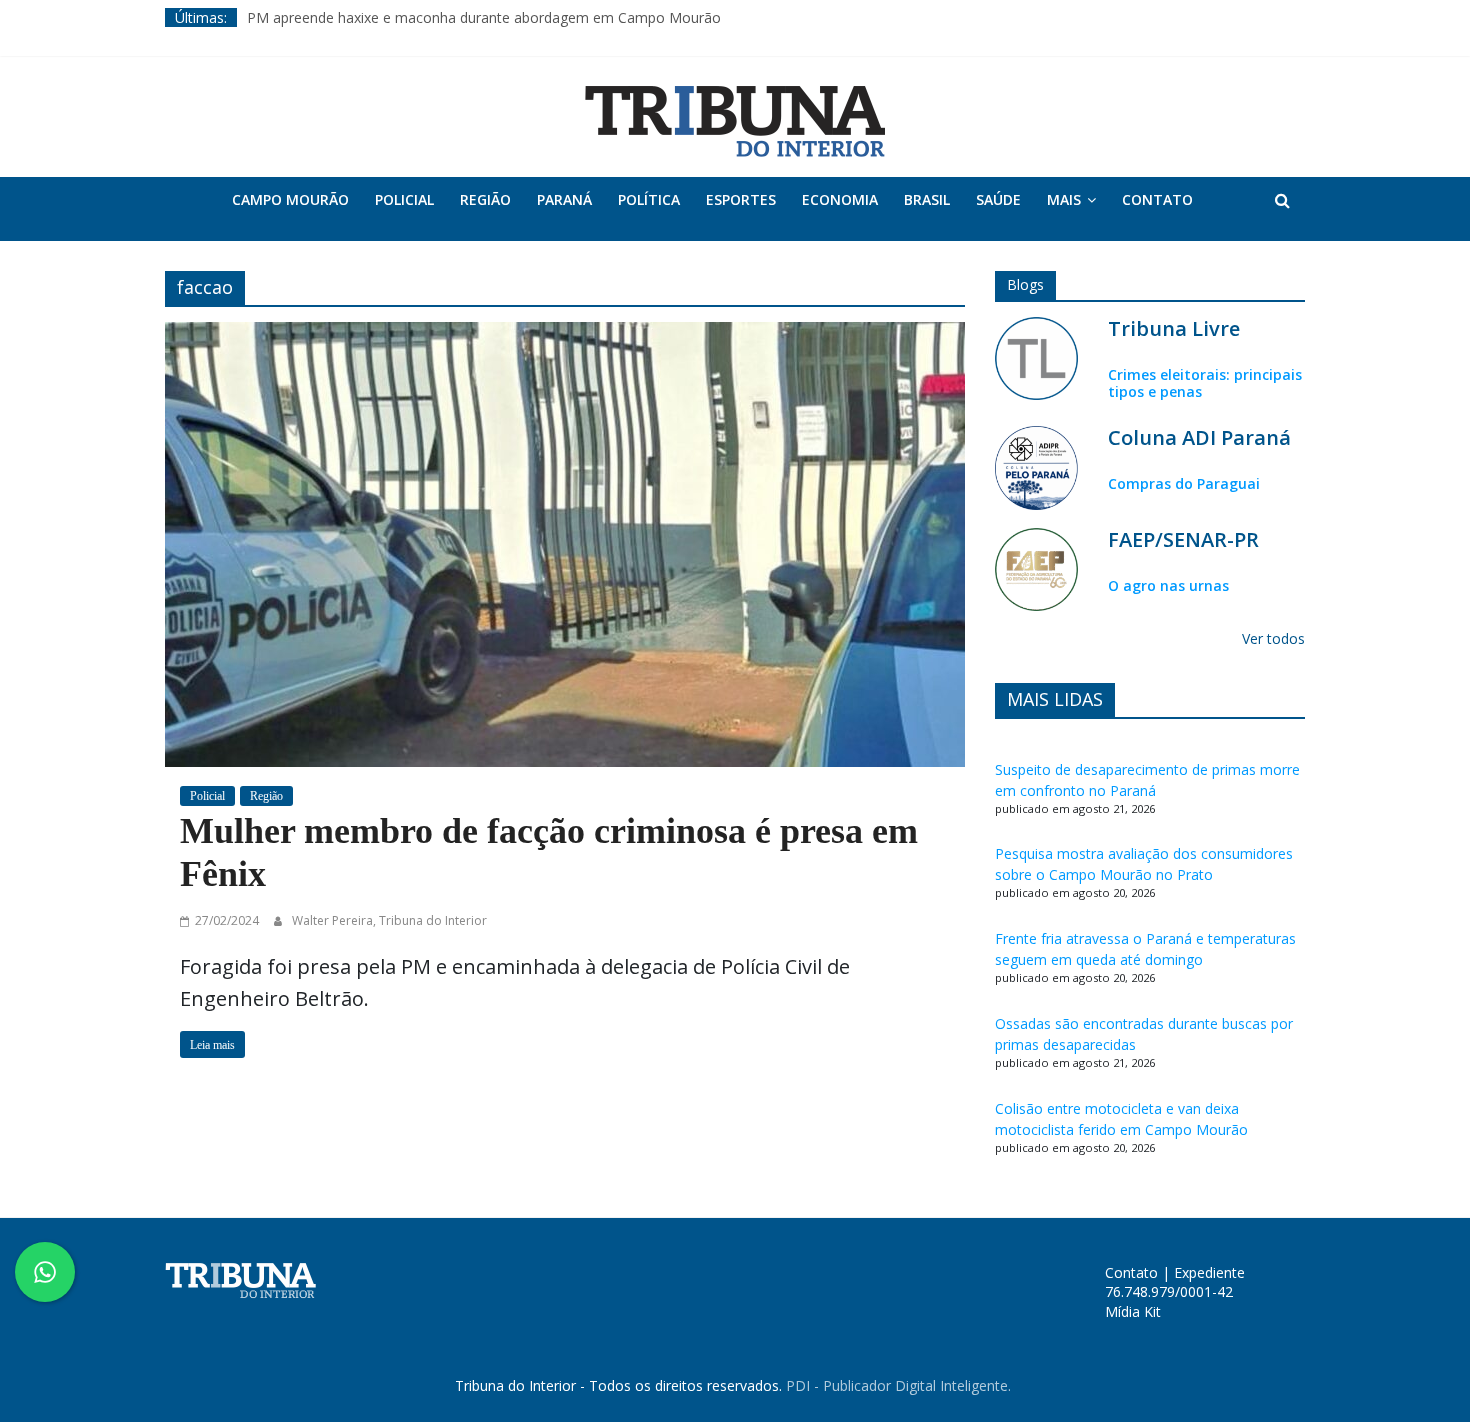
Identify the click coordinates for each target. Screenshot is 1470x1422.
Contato (1157, 199)
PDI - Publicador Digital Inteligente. (898, 1385)
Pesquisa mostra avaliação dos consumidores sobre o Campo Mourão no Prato (1144, 864)
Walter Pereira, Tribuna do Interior (389, 920)
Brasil (927, 199)
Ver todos (1273, 638)
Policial (404, 199)
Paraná (564, 199)
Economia (840, 199)
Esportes (741, 199)
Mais (1064, 199)
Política (649, 199)
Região (485, 199)
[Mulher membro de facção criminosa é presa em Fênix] (565, 542)
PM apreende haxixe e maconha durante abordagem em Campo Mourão (484, 17)
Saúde (998, 199)
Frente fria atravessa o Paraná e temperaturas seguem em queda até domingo (1145, 949)
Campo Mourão (290, 199)
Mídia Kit (1133, 1311)
